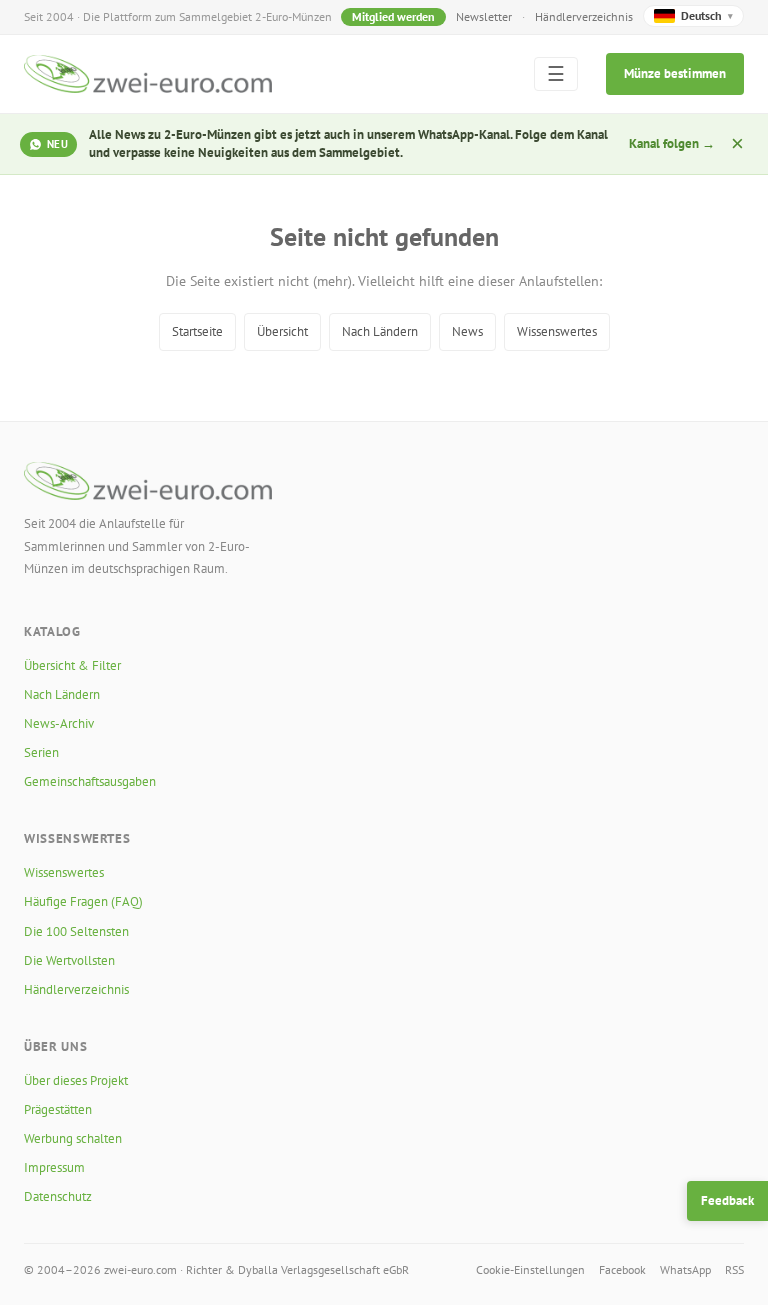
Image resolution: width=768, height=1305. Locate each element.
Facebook (622, 1269)
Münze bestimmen (675, 73)
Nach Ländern (380, 331)
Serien (41, 752)
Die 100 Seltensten (76, 931)
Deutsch (707, 15)
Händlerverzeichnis (584, 16)
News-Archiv (59, 723)
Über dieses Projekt (76, 1080)
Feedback (727, 1200)
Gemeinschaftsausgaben (90, 781)
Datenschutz (58, 1196)
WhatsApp (685, 1269)
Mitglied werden (393, 16)
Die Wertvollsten (69, 960)
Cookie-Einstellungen (530, 1269)
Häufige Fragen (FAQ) (83, 901)
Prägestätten (58, 1109)
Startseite (197, 331)
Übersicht (282, 331)
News (467, 331)
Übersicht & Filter (72, 665)
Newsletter (484, 16)
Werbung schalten (73, 1138)
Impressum (54, 1167)
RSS (734, 1269)
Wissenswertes (557, 331)
